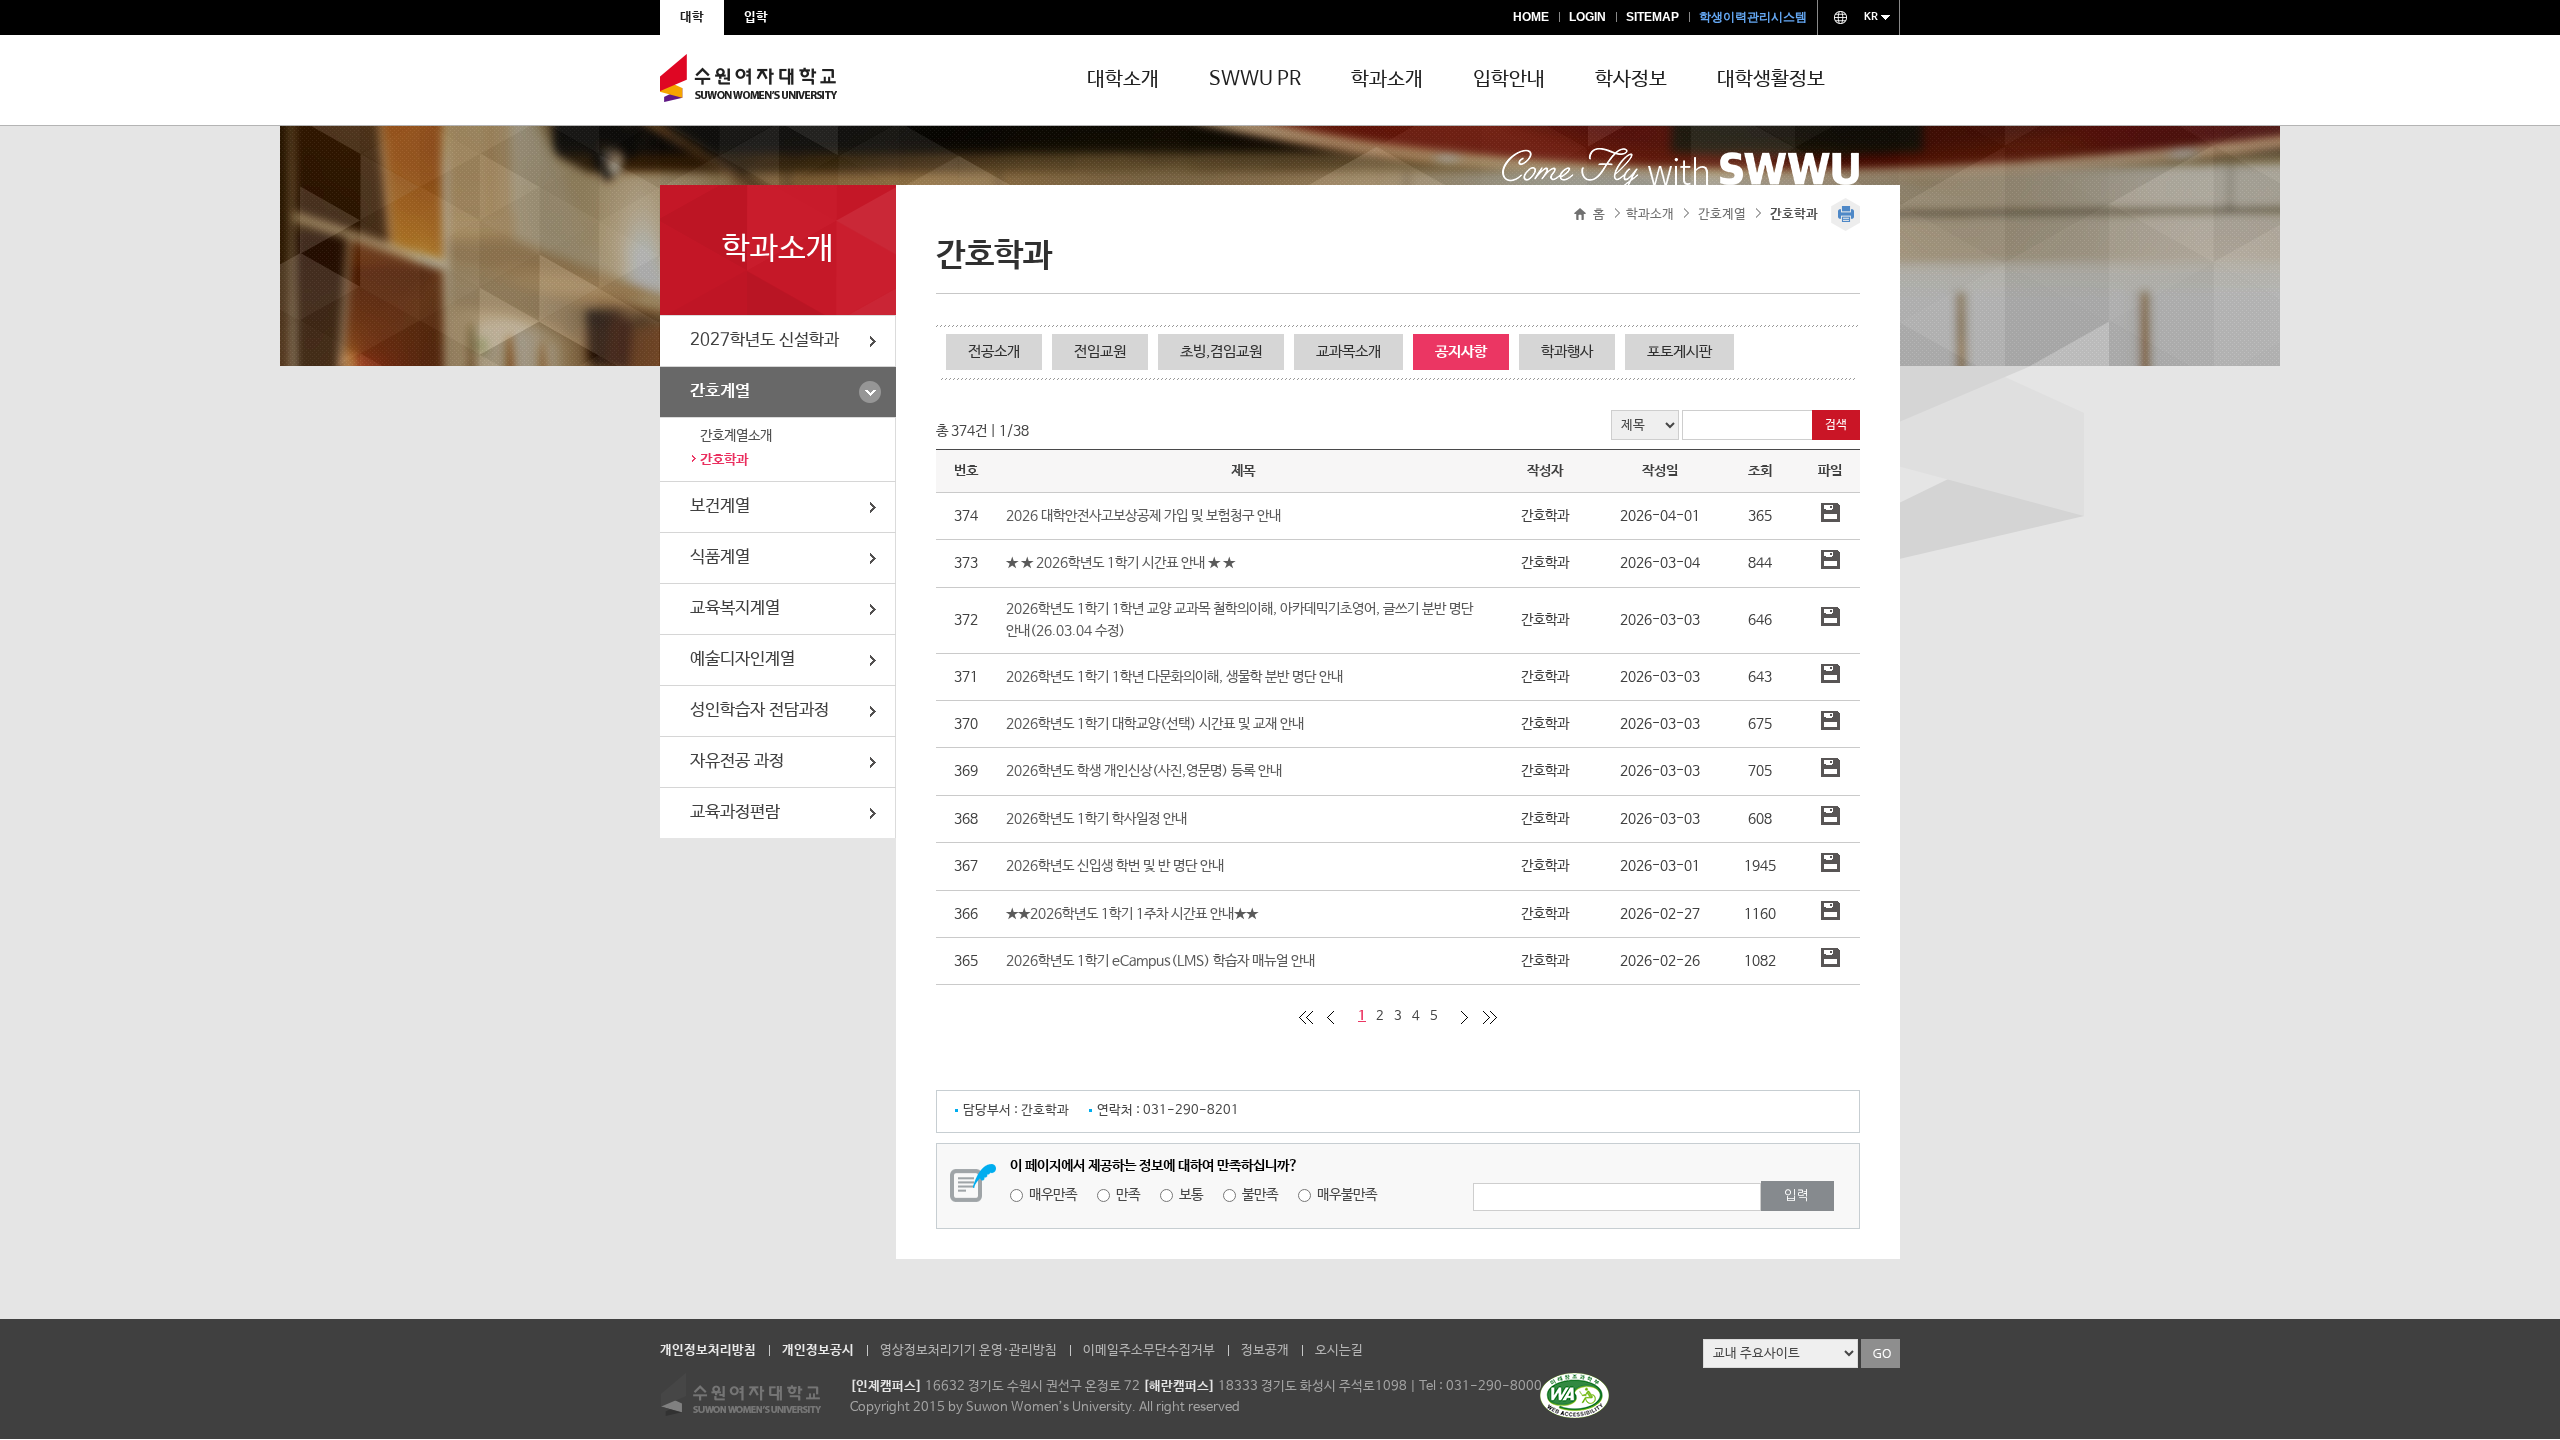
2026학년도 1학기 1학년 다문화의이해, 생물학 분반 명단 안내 (1174, 677)
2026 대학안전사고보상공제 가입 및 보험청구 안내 (1143, 516)
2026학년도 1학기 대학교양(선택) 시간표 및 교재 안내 (1155, 724)
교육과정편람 (735, 812)
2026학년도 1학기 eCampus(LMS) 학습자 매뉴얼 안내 (1160, 961)
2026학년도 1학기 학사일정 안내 (1096, 819)
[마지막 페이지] (1490, 1017)
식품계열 (720, 557)
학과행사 (1567, 351)
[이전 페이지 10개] (1330, 1017)
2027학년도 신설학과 (764, 340)
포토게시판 (1679, 351)
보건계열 (720, 506)
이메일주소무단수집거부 (1149, 1350)
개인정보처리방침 (708, 1350)
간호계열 (720, 391)
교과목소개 (1348, 351)
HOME (1531, 17)
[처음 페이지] (1305, 1017)
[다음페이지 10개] (1465, 1017)
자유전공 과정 (737, 761)
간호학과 (724, 460)
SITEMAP (1652, 17)
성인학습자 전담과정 (759, 710)
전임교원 (1100, 351)
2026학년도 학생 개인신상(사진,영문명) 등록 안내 (1144, 771)
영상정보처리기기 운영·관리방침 (968, 1350)
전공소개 (994, 351)
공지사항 (1461, 351)
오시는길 (1339, 1350)
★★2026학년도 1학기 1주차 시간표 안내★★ (1132, 914)
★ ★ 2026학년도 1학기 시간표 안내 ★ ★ (1120, 563)
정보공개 (1265, 1350)
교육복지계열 (735, 608)
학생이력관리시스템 (1753, 17)
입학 (756, 17)
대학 (692, 17)
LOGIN (1587, 17)
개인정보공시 (818, 1350)
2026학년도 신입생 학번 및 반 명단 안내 (1115, 866)
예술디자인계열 (742, 659)
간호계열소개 (736, 436)
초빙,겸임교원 (1221, 351)
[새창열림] (1574, 1414)
